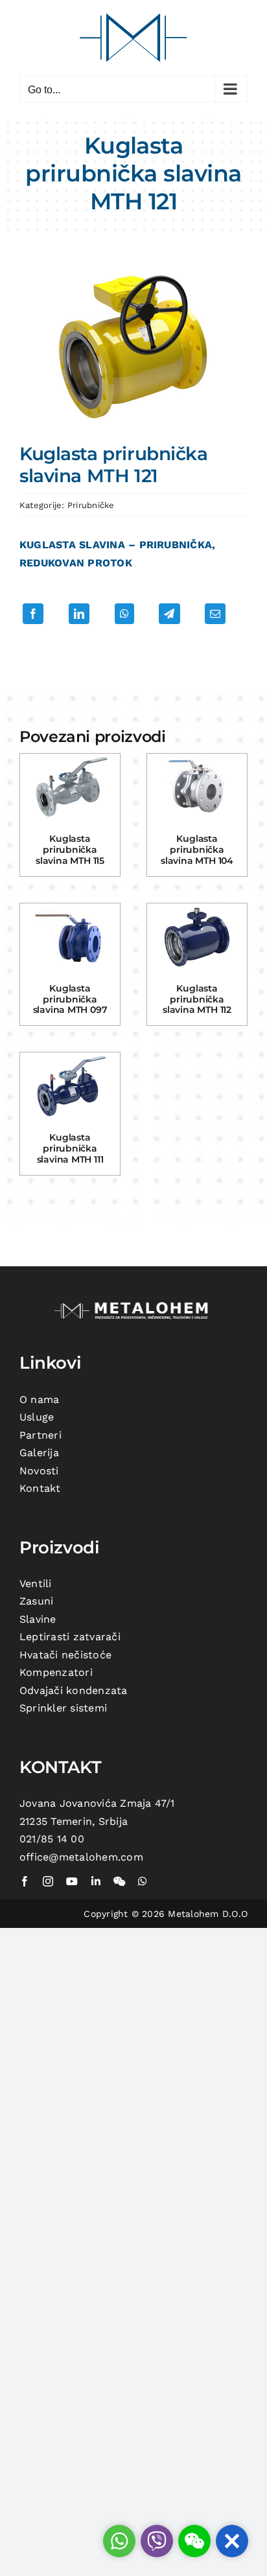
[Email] (215, 614)
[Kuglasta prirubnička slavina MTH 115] (70, 787)
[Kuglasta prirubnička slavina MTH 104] (197, 787)
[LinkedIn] (79, 614)
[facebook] (25, 1881)
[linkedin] (96, 1881)
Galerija (39, 1453)
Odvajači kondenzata (74, 1690)
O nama (39, 1399)
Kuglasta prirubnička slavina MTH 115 (70, 850)
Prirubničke (91, 505)
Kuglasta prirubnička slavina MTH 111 (70, 1148)
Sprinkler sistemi (63, 1708)
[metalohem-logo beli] (133, 1304)
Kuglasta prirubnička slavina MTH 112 (197, 999)
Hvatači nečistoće (65, 1655)
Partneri (41, 1435)
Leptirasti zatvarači (70, 1637)
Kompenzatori (56, 1672)
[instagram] (48, 1881)
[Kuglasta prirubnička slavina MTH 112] (197, 937)
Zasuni (36, 1601)
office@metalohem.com (81, 1857)
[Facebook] (33, 614)
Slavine (38, 1619)
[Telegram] (169, 614)
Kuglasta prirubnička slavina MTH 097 (70, 999)
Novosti (39, 1471)
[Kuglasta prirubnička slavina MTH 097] (70, 937)
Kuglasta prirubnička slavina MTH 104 (197, 850)
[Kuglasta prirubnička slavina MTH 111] (70, 1086)
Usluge (37, 1417)
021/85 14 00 (52, 1839)
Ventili (36, 1584)
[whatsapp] (143, 1881)
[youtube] (72, 1881)
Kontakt (40, 1488)
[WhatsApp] (124, 614)
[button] (232, 2541)
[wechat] (119, 1881)
